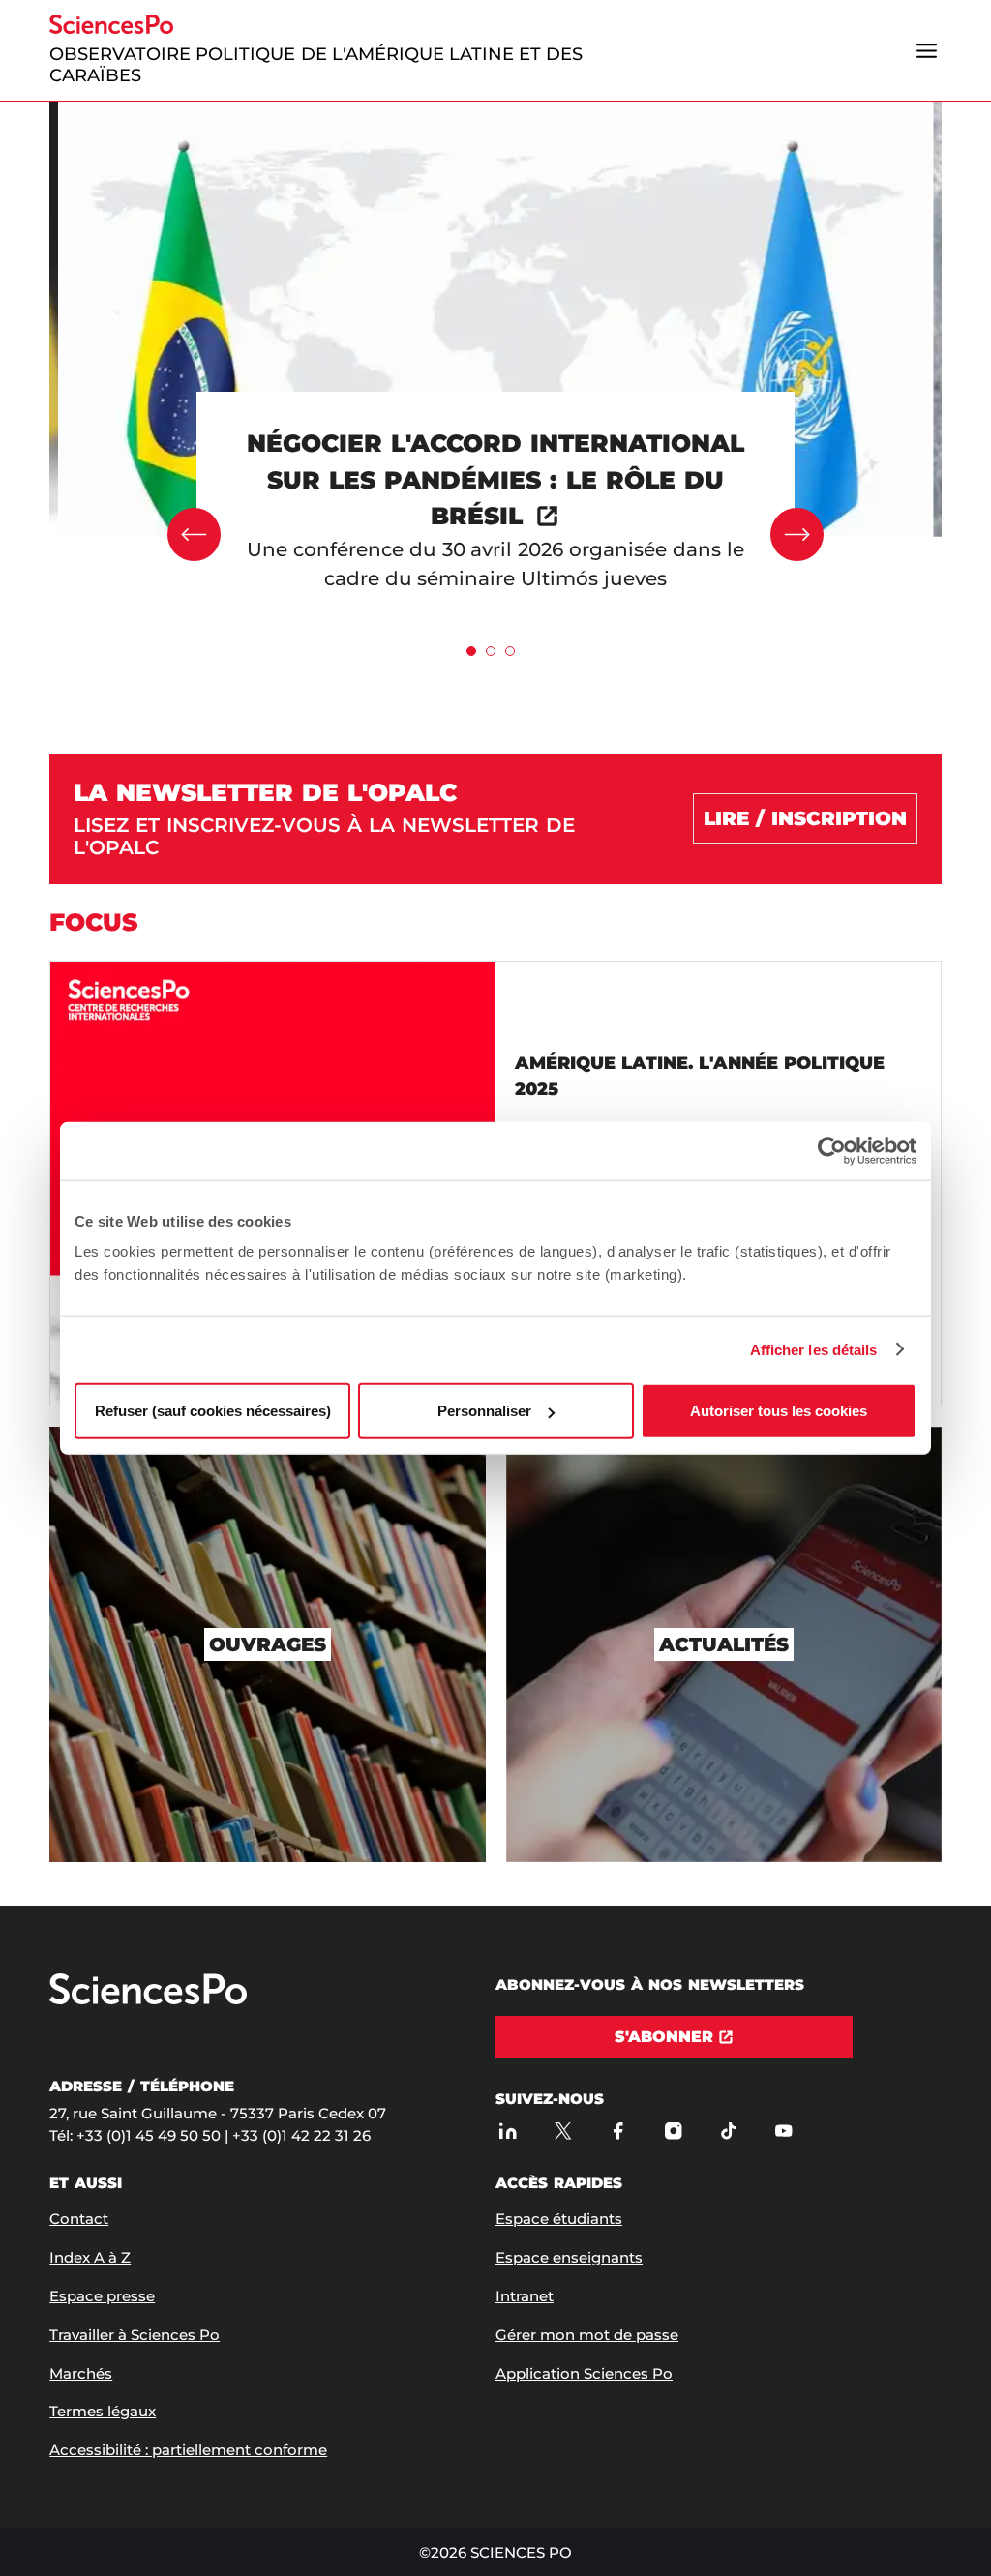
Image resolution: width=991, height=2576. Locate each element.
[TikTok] (728, 2131)
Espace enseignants (569, 2257)
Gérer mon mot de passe (587, 2335)
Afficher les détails (814, 1349)
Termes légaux (103, 2411)
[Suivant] (797, 534)
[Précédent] (194, 534)
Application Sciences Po (584, 2373)
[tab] (471, 651)
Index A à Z (90, 2257)
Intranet (525, 2296)
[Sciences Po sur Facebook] (618, 2131)
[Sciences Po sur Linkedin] (508, 2131)
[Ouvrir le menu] (927, 50)
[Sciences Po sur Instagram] (673, 2131)
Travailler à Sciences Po (135, 2335)
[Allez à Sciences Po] (148, 2000)
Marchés (81, 2373)
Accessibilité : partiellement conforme (188, 2450)
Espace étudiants (559, 2219)
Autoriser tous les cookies (779, 1411)
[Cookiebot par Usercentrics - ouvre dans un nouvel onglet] (832, 1150)
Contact (79, 2219)
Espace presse (102, 2296)
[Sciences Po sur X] (563, 2131)
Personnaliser (484, 1411)
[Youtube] (783, 2131)
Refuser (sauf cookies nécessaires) (213, 1411)
